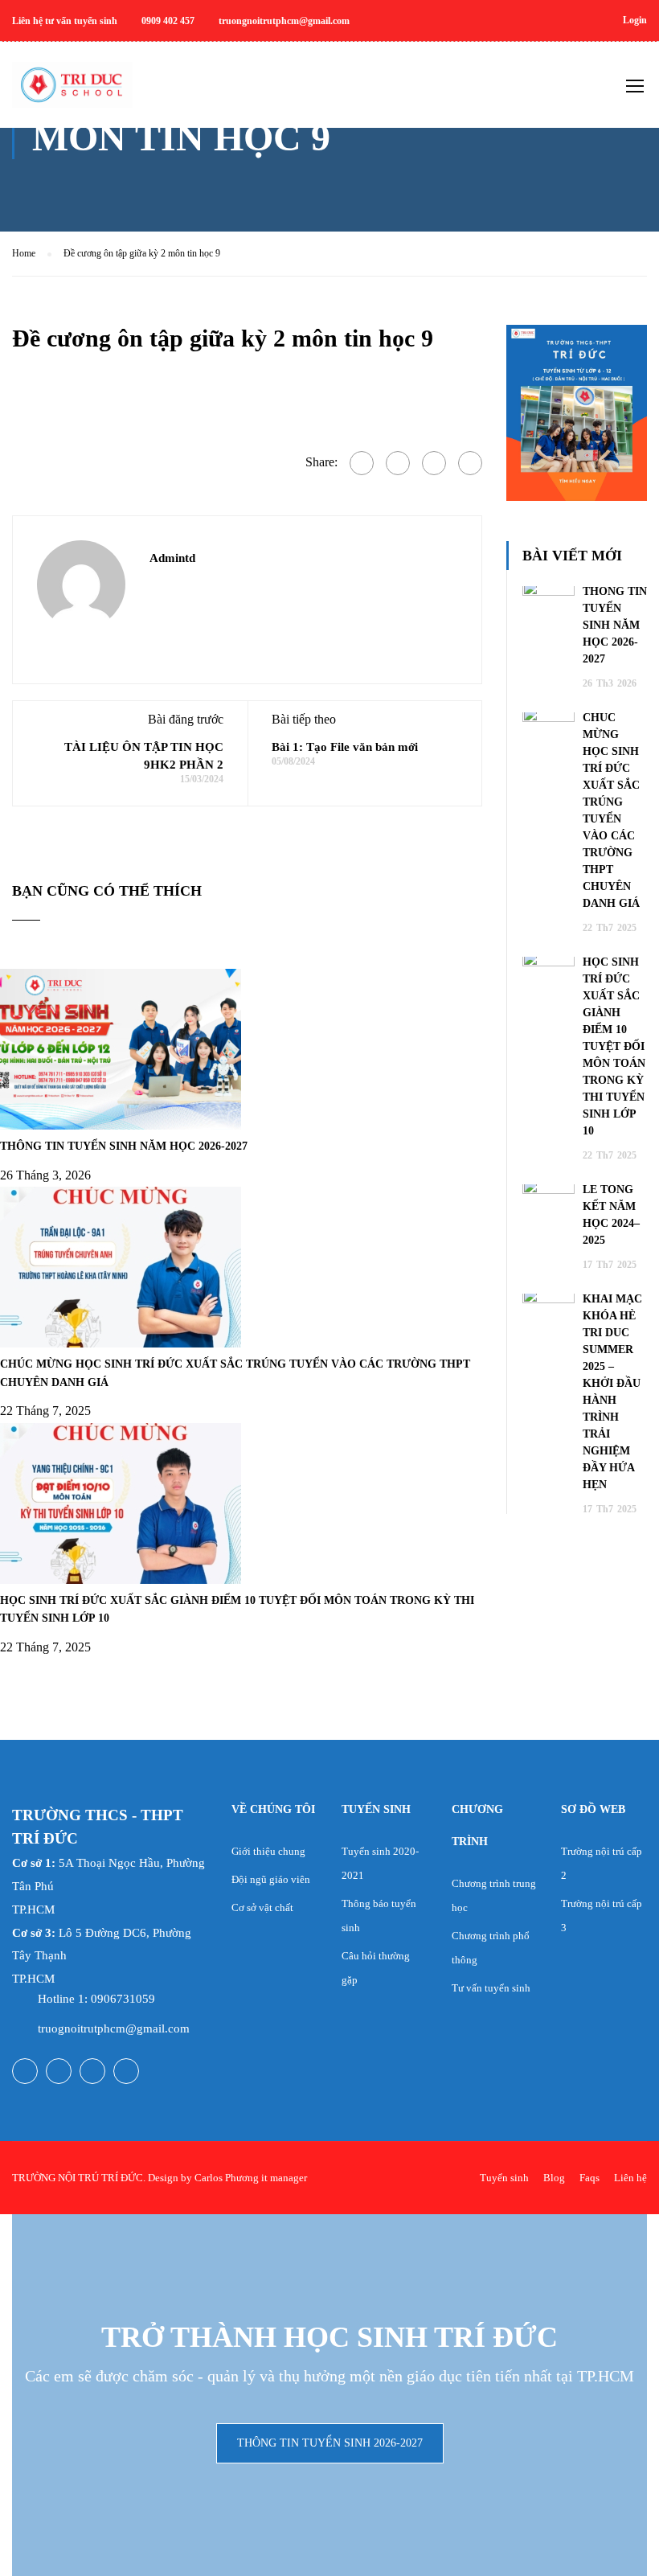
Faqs (589, 2178)
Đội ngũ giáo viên (271, 1879)
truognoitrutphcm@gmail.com (114, 2028)
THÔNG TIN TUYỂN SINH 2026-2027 (330, 2443)
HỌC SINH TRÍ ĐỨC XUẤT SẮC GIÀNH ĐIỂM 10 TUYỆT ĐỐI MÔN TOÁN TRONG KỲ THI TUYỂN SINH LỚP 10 (614, 1046)
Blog (554, 2178)
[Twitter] (434, 463)
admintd (172, 558)
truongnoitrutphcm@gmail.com (284, 21)
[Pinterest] (470, 463)
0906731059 (123, 1999)
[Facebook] (362, 463)
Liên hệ (630, 2178)
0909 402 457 (168, 21)
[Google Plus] (398, 463)
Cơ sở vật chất (262, 1907)
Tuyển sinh (504, 2178)
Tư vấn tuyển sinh (491, 1988)
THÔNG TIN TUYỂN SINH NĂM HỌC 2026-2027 (124, 1146)
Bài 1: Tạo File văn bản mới (345, 747)
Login (635, 20)
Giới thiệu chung (268, 1851)
